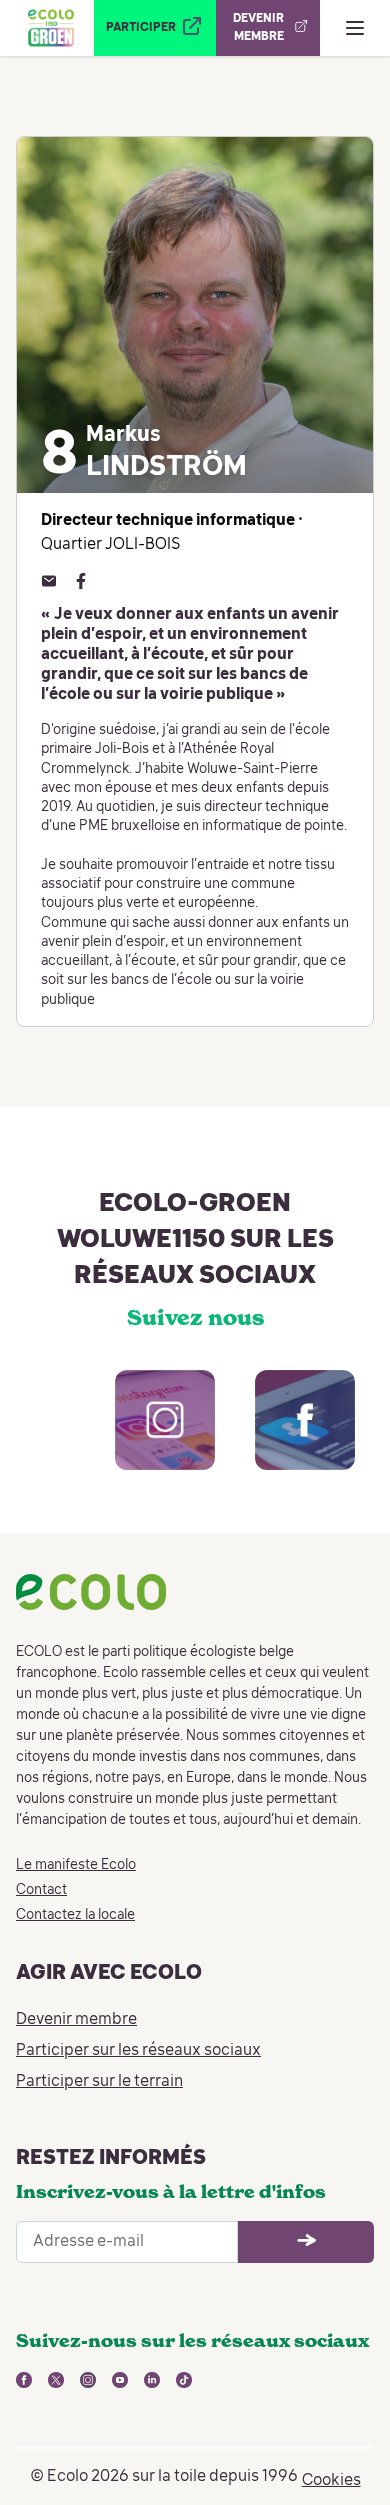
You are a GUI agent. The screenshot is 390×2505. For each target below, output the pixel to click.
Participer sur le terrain (99, 2082)
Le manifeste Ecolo (76, 1865)
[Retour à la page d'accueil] (51, 28)
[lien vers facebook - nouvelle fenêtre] (285, 1440)
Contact (41, 1890)
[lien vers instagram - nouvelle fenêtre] (145, 1440)
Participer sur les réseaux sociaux (138, 2051)
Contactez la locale (75, 1915)
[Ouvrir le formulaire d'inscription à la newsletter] (306, 2242)
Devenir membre (76, 2020)
